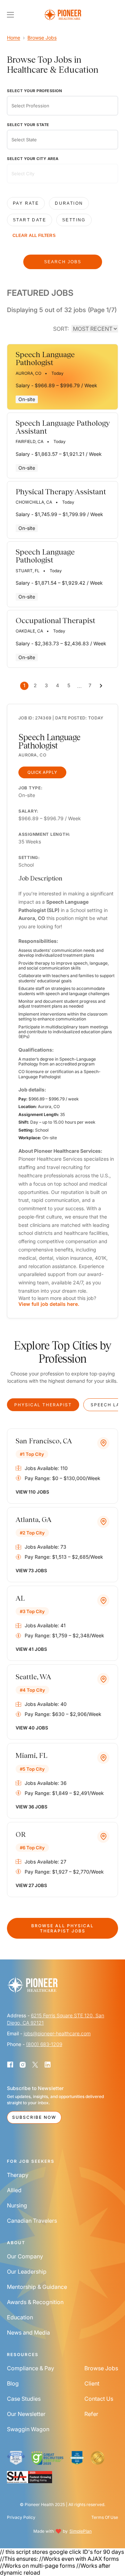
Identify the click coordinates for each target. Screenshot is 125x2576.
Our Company (25, 2256)
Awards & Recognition (35, 2302)
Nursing (17, 2205)
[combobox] (62, 106)
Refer (91, 2414)
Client (92, 2383)
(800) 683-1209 (44, 2044)
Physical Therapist (43, 1405)
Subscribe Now (34, 2117)
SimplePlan (81, 2531)
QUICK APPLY (42, 772)
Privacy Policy (21, 2517)
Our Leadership (27, 2272)
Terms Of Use (105, 2517)
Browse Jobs (42, 38)
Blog (13, 2383)
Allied (14, 2190)
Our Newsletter (26, 2414)
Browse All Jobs (62, 1928)
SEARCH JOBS (63, 262)
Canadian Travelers (32, 2221)
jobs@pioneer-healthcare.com (57, 2033)
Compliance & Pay (31, 2368)
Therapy (18, 2175)
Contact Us (99, 2399)
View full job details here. (49, 1304)
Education (20, 2317)
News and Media (28, 2332)
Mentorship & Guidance (37, 2287)
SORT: (61, 329)
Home (14, 38)
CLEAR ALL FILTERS (34, 236)
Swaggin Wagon (28, 2429)
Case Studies (24, 2399)
